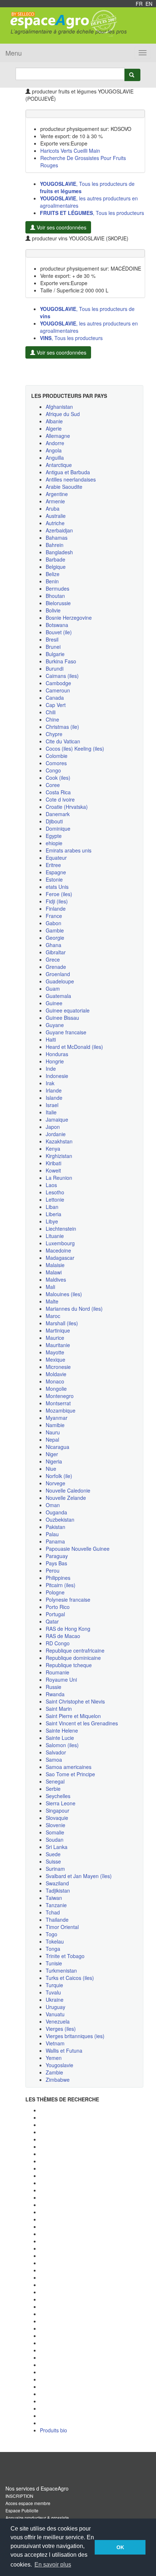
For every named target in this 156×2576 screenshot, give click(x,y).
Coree (53, 785)
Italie (51, 1112)
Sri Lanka (57, 1847)
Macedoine (58, 1250)
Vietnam (55, 2043)
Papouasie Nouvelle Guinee (78, 1549)
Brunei (53, 647)
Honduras (57, 1054)
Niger (52, 1454)
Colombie (57, 756)
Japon (53, 1127)
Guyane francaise (66, 1032)
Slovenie (56, 1825)
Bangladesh (59, 552)
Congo (53, 770)
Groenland (58, 974)
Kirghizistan (59, 1156)
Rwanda (55, 1694)
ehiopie (54, 843)
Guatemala (58, 996)
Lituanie (55, 1236)
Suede (53, 1854)
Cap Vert (56, 705)
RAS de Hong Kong (68, 1629)
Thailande (57, 1920)
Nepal (52, 1439)
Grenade (56, 967)
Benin (52, 581)
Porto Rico (58, 1607)
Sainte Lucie (60, 1738)
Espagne (56, 872)
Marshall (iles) (62, 1323)
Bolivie (53, 610)
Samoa (54, 1760)
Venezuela (58, 2021)
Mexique (56, 1359)
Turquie (54, 1985)
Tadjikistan (58, 1890)
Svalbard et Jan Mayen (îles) (79, 1876)
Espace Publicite (22, 2510)
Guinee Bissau (62, 1018)
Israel (52, 1105)
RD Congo (58, 1643)
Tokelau (55, 1941)
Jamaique (57, 1119)
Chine (52, 719)
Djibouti (54, 821)
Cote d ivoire (60, 799)
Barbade (56, 559)
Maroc (53, 1316)
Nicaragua (58, 1447)
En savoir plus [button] (53, 2565)
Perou (53, 1570)
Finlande (56, 908)
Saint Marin (59, 1709)
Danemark (58, 814)
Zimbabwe (58, 2080)
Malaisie (55, 1265)
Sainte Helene (62, 1730)
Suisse (53, 1861)
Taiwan (54, 1898)
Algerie (54, 428)
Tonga (53, 1949)
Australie (56, 516)
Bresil (52, 639)
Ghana (54, 945)
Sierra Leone (61, 1803)
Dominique (58, 828)
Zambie (54, 2072)
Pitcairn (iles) (61, 1585)
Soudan (55, 1840)
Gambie (55, 930)
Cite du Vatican (63, 741)
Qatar (52, 1621)
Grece (53, 959)
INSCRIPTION (19, 2496)
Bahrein (55, 545)
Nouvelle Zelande (66, 1498)
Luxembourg (60, 1243)
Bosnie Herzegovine (69, 618)
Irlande (54, 1090)
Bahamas (57, 538)
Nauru (53, 1432)
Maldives (56, 1279)
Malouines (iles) (64, 1294)
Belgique (56, 567)
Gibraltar (56, 952)
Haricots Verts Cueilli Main (70, 151)
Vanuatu (55, 2014)
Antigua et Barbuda (68, 472)
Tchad (53, 1912)
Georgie (55, 938)
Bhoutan (55, 596)
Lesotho (55, 1192)
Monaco (55, 1381)
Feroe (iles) (59, 894)
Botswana (57, 625)
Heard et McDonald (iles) (74, 1047)
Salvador (56, 1752)
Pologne (55, 1592)
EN (149, 4)
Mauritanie (58, 1345)
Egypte (54, 836)
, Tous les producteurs (92, 213)
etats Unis (57, 887)
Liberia (54, 1214)
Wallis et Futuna (64, 2050)
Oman (53, 1505)
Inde (51, 1069)
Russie (54, 1687)
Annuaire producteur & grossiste (37, 2518)
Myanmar (57, 1418)
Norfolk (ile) (59, 1476)
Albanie (54, 421)
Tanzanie (56, 1905)
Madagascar (60, 1258)
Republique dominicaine (73, 1658)
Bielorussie (58, 603)
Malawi (54, 1272)
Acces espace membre (28, 2503)
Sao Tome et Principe (70, 1774)
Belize (53, 574)
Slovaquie (57, 1818)
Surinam (55, 1869)
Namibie (55, 1425)
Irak (50, 1083)
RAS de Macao (63, 1636)
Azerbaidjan (59, 530)
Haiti (51, 1039)
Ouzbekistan (60, 1519)
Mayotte (55, 1352)
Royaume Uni (61, 1680)
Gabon (54, 923)
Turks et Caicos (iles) (70, 1978)
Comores (56, 763)
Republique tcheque (69, 1665)
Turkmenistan (61, 1970)
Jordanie (56, 1134)
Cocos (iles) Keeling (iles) (75, 748)
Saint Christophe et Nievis (75, 1701)
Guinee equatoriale (68, 1010)
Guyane (55, 1025)
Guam (53, 989)
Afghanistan (59, 407)
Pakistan (56, 1527)
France (54, 916)
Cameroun (58, 690)
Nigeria (54, 1461)
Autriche (55, 523)
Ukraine (55, 2000)
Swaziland (57, 1883)
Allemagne (58, 436)
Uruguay (56, 2007)
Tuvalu (53, 1992)
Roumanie (58, 1672)
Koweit (53, 1170)
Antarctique (59, 465)
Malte (52, 1301)
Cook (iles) (58, 778)
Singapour (58, 1810)
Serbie (53, 1789)
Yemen (54, 2058)
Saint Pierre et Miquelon (73, 1716)
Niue (51, 1469)
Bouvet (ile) (59, 632)
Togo (52, 1934)
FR (139, 4)
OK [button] (120, 2547)
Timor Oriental (62, 1927)
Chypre (54, 734)
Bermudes (58, 588)
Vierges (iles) (61, 2029)
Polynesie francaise (68, 1599)
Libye (52, 1221)
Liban (52, 1207)
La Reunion (59, 1178)
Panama (55, 1541)
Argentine (57, 494)
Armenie (55, 501)
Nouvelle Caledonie (68, 1490)
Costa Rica (58, 792)
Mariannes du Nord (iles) (74, 1309)
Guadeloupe (60, 981)
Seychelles (58, 1796)
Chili (51, 712)
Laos (51, 1185)
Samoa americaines (69, 1767)
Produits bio (54, 2430)
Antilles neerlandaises (71, 479)
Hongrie (55, 1061)
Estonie (54, 879)
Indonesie (57, 1076)
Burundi (55, 668)
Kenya (53, 1149)
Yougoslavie (59, 2065)
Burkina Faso (61, 661)
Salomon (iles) (62, 1745)
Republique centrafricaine (75, 1650)
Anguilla (55, 458)
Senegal (55, 1781)
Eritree (53, 865)
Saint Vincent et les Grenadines (82, 1723)
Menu (14, 53)
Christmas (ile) (62, 727)
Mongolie (56, 1389)
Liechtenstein (61, 1229)
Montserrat (58, 1403)
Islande (54, 1098)
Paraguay (57, 1556)
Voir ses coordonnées (61, 227)
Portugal (55, 1614)
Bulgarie (55, 654)
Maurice (55, 1338)
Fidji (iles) (57, 901)
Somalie (55, 1832)
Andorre (55, 443)
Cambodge (58, 683)
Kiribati (54, 1163)
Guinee (54, 1003)
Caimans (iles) (62, 676)
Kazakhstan (59, 1141)
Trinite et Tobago (65, 1956)
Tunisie (54, 1963)
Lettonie (55, 1199)
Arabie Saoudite (64, 487)
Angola (54, 450)
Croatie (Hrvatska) (67, 807)
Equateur (56, 858)
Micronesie (58, 1367)
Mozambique (61, 1410)
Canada (55, 698)
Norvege (56, 1483)
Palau (52, 1534)
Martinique (58, 1330)
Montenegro (60, 1396)
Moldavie (56, 1374)
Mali (50, 1287)
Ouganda (56, 1512)
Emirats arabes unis (69, 850)
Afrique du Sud (63, 414)
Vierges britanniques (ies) (75, 2036)
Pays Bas (56, 1563)
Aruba (53, 508)
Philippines (58, 1578)
